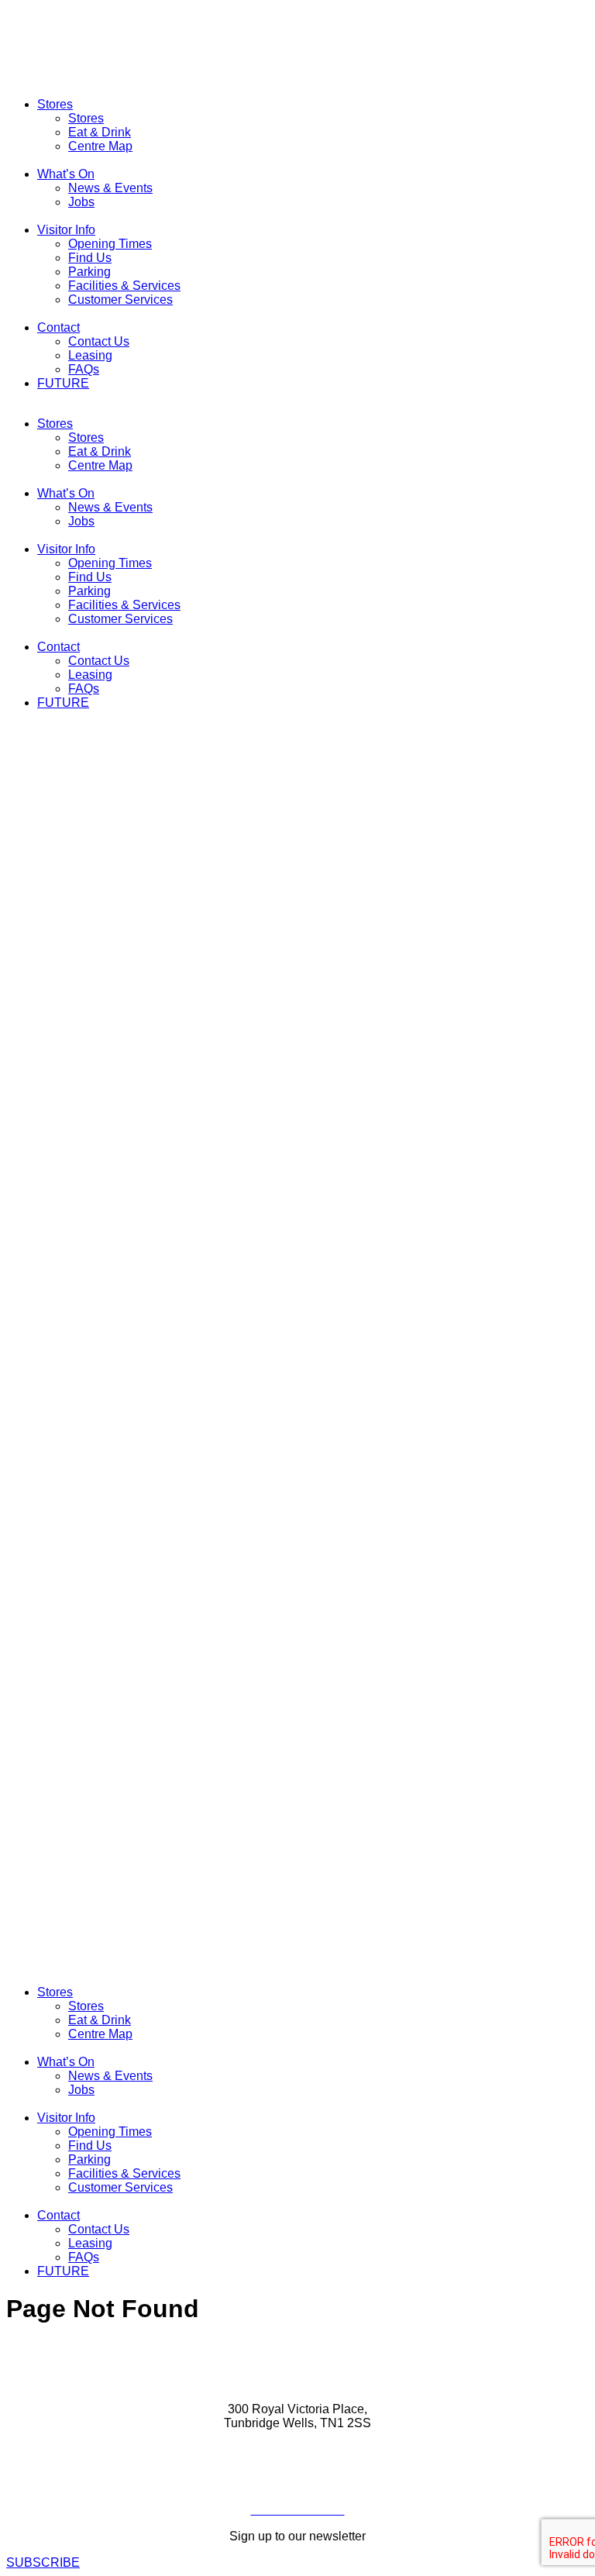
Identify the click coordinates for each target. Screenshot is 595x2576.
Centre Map (100, 146)
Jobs (81, 202)
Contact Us (99, 341)
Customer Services (120, 300)
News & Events (110, 188)
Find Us (90, 258)
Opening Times (110, 244)
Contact (58, 327)
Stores (55, 104)
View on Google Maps (297, 2449)
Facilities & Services (124, 286)
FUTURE (63, 383)
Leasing (90, 355)
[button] (297, 1373)
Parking (89, 272)
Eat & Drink (100, 132)
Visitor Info (66, 230)
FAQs (84, 369)
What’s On (66, 174)
